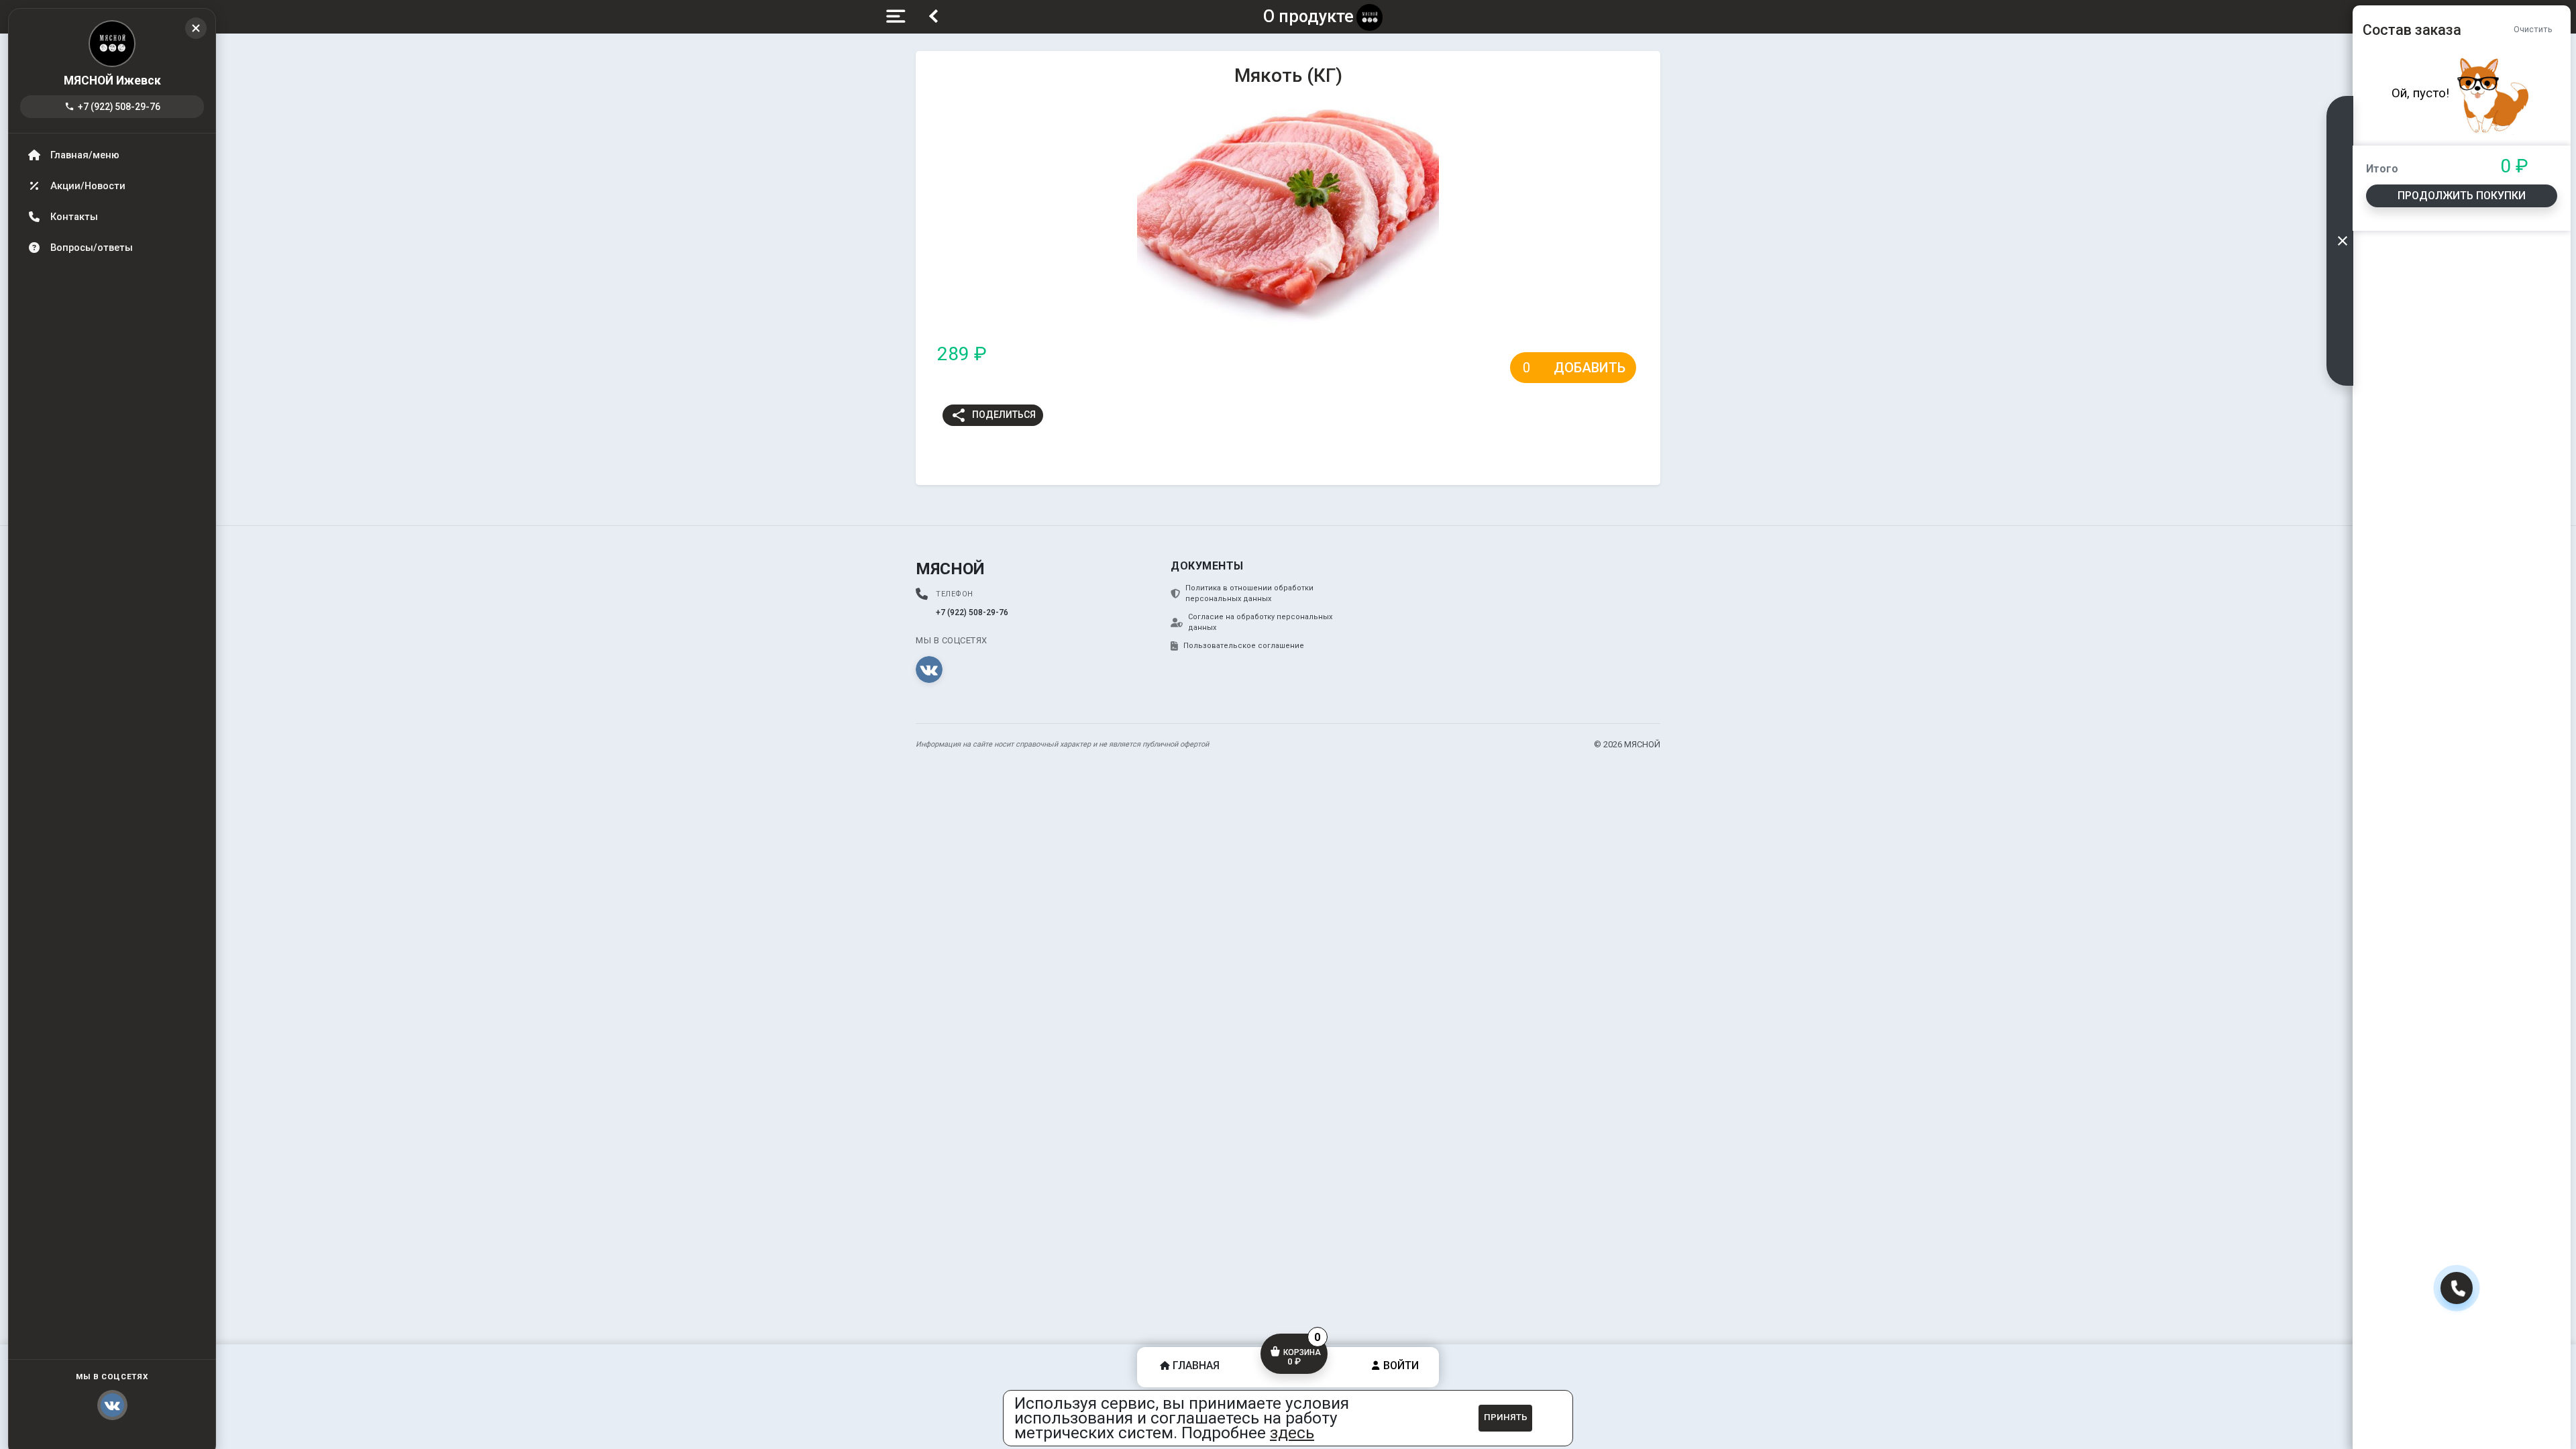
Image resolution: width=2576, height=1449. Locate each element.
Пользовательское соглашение (1244, 646)
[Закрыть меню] (196, 28)
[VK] (929, 669)
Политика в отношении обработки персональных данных (1249, 594)
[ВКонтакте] (112, 1405)
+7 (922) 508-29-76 (112, 107)
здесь (1292, 1433)
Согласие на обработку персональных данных (1260, 623)
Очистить (2533, 29)
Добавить (1590, 368)
